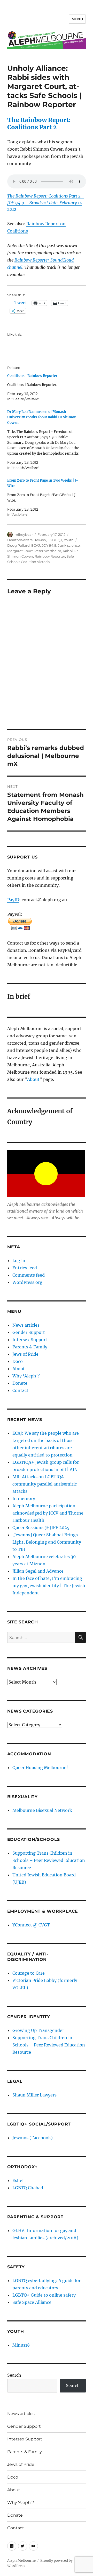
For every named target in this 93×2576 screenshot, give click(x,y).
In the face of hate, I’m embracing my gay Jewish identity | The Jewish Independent (49, 1586)
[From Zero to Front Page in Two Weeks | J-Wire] (44, 498)
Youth (69, 540)
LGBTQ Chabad (28, 2188)
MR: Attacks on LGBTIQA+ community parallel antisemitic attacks (45, 1484)
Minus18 (21, 2345)
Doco (18, 1361)
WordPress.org (27, 1282)
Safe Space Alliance (32, 2302)
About (33, 1079)
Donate (20, 1383)
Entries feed (25, 1268)
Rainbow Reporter (50, 556)
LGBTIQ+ (55, 540)
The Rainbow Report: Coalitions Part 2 (39, 124)
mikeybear (24, 534)
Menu (77, 19)
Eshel (18, 2180)
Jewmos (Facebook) (33, 2138)
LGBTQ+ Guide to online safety (44, 2295)
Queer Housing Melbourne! (40, 1768)
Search (14, 2375)
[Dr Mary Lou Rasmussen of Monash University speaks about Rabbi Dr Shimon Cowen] (44, 440)
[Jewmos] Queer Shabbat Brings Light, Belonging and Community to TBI (47, 1542)
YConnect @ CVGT (31, 1925)
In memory (24, 1498)
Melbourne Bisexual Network (42, 1810)
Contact (20, 1390)
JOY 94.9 (49, 545)
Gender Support (29, 1332)
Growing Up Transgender (38, 2030)
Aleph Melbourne (21, 2561)
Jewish (40, 540)
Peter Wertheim (48, 551)
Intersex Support (30, 1340)
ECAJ (36, 545)
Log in (19, 1261)
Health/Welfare (20, 540)
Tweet (21, 303)
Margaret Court (20, 551)
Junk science (69, 545)
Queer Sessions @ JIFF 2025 (41, 1528)
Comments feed (29, 1275)
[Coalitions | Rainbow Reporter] (44, 387)
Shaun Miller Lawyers (34, 2095)
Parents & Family (30, 1347)
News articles (26, 1325)
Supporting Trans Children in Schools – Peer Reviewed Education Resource (49, 1860)
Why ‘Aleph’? (26, 1376)
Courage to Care (29, 1973)
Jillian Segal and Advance (38, 1571)
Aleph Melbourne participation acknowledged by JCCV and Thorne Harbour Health (48, 1513)
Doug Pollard (18, 545)
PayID (13, 900)
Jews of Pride (25, 1354)
